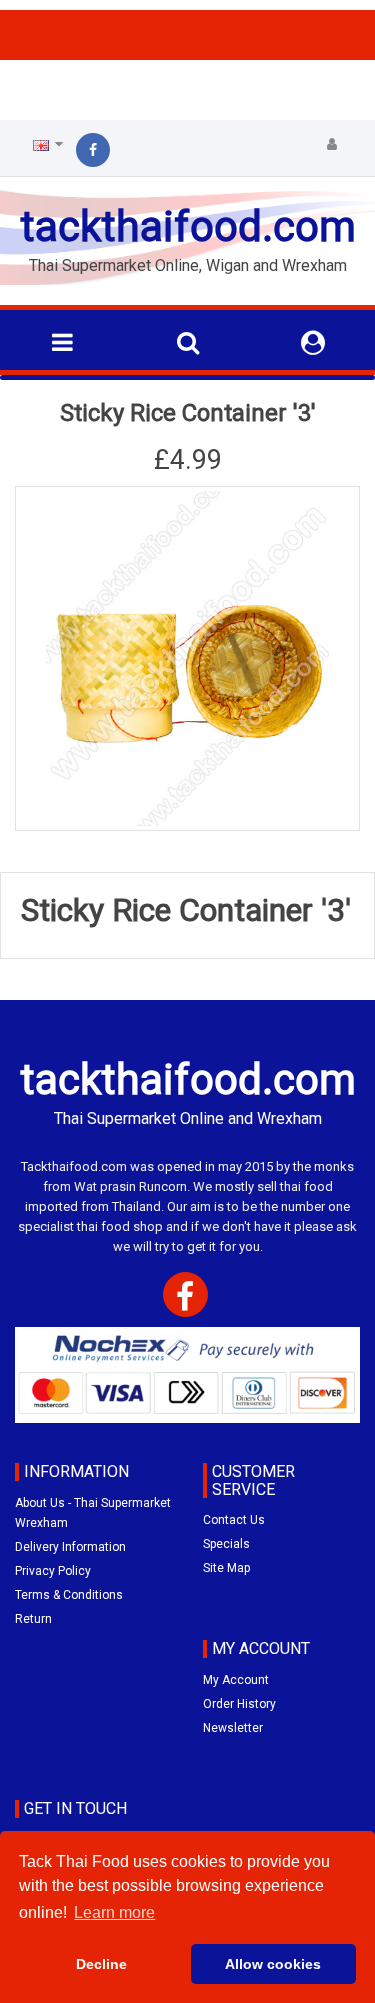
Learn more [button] (114, 1912)
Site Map (226, 1568)
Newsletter (233, 1728)
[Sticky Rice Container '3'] (187, 658)
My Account (236, 1680)
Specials (226, 1544)
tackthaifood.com (188, 226)
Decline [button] (101, 1964)
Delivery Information (70, 1547)
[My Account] (332, 145)
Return (33, 1619)
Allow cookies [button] (273, 1964)
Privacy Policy (53, 1571)
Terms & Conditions (69, 1595)
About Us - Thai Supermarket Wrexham (93, 1513)
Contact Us (234, 1520)
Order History (239, 1704)
